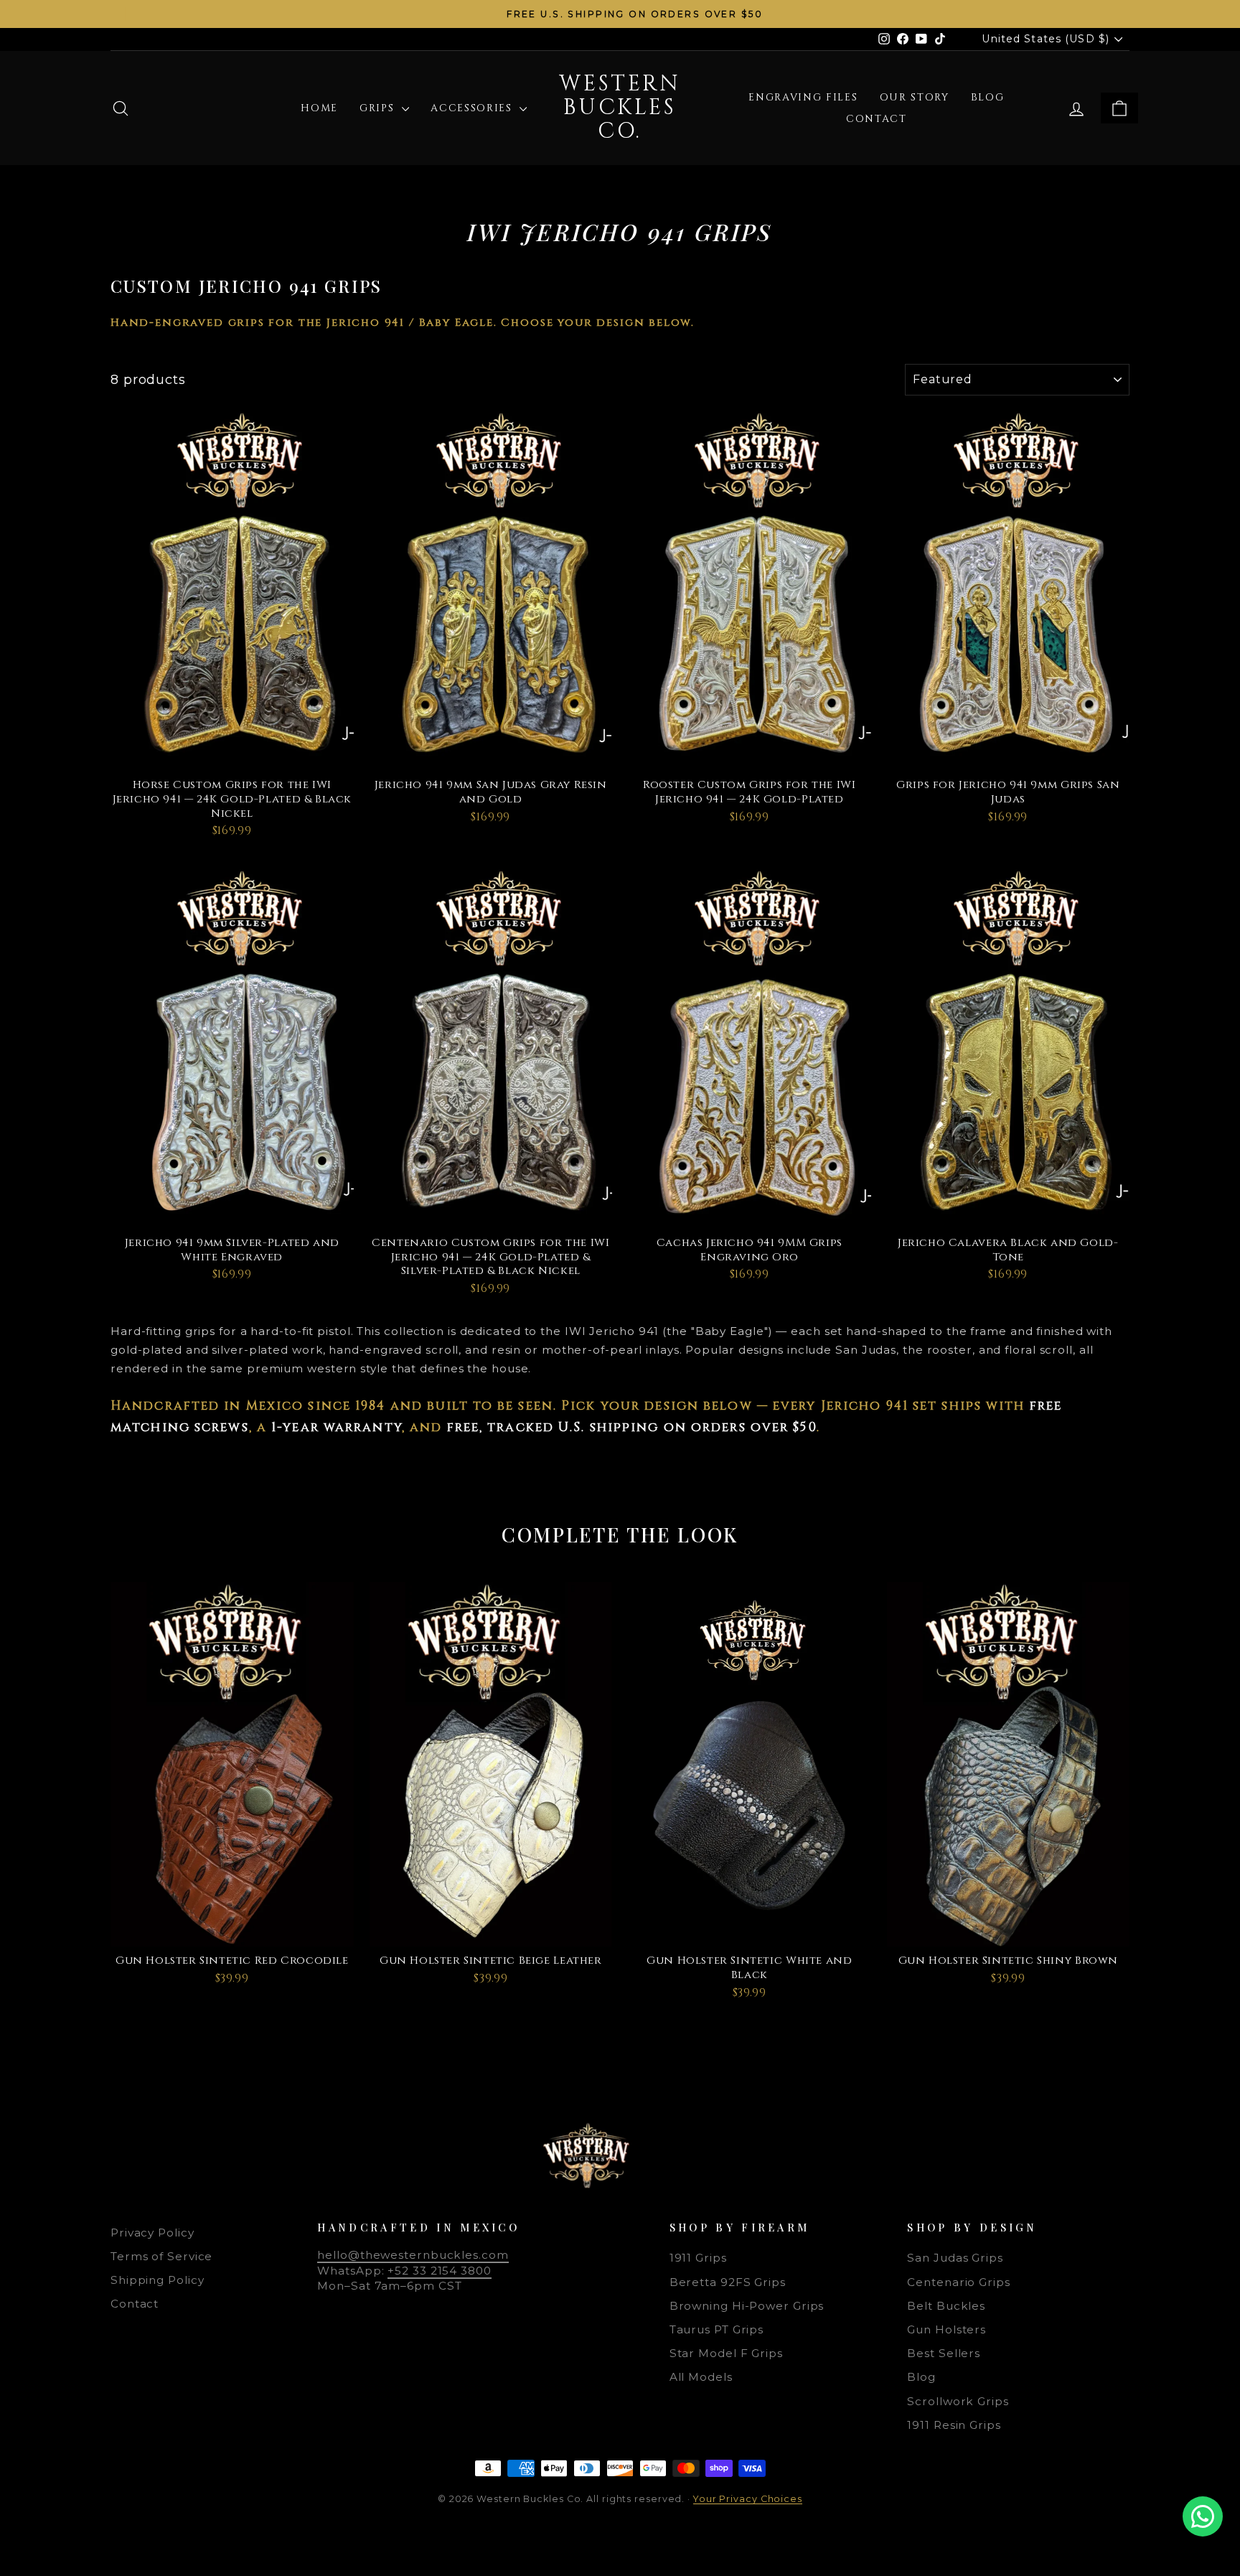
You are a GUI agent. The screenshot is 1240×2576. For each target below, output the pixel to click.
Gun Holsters (947, 2329)
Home (319, 108)
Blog (988, 97)
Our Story (915, 97)
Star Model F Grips (726, 2353)
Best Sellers (944, 2353)
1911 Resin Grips (954, 2425)
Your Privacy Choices (748, 2499)
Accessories (473, 108)
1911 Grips (698, 2258)
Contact (877, 119)
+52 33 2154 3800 (439, 2271)
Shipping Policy (158, 2280)
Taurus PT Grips (717, 2329)
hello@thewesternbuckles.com (413, 2255)
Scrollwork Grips (958, 2401)
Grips (379, 108)
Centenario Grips (958, 2282)
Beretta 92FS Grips (728, 2282)
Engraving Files (803, 97)
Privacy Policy (152, 2233)
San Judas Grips (955, 2258)
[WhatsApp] (1203, 2516)
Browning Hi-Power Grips (747, 2306)
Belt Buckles (946, 2306)
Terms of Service (161, 2256)
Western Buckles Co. (620, 108)
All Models (701, 2377)
